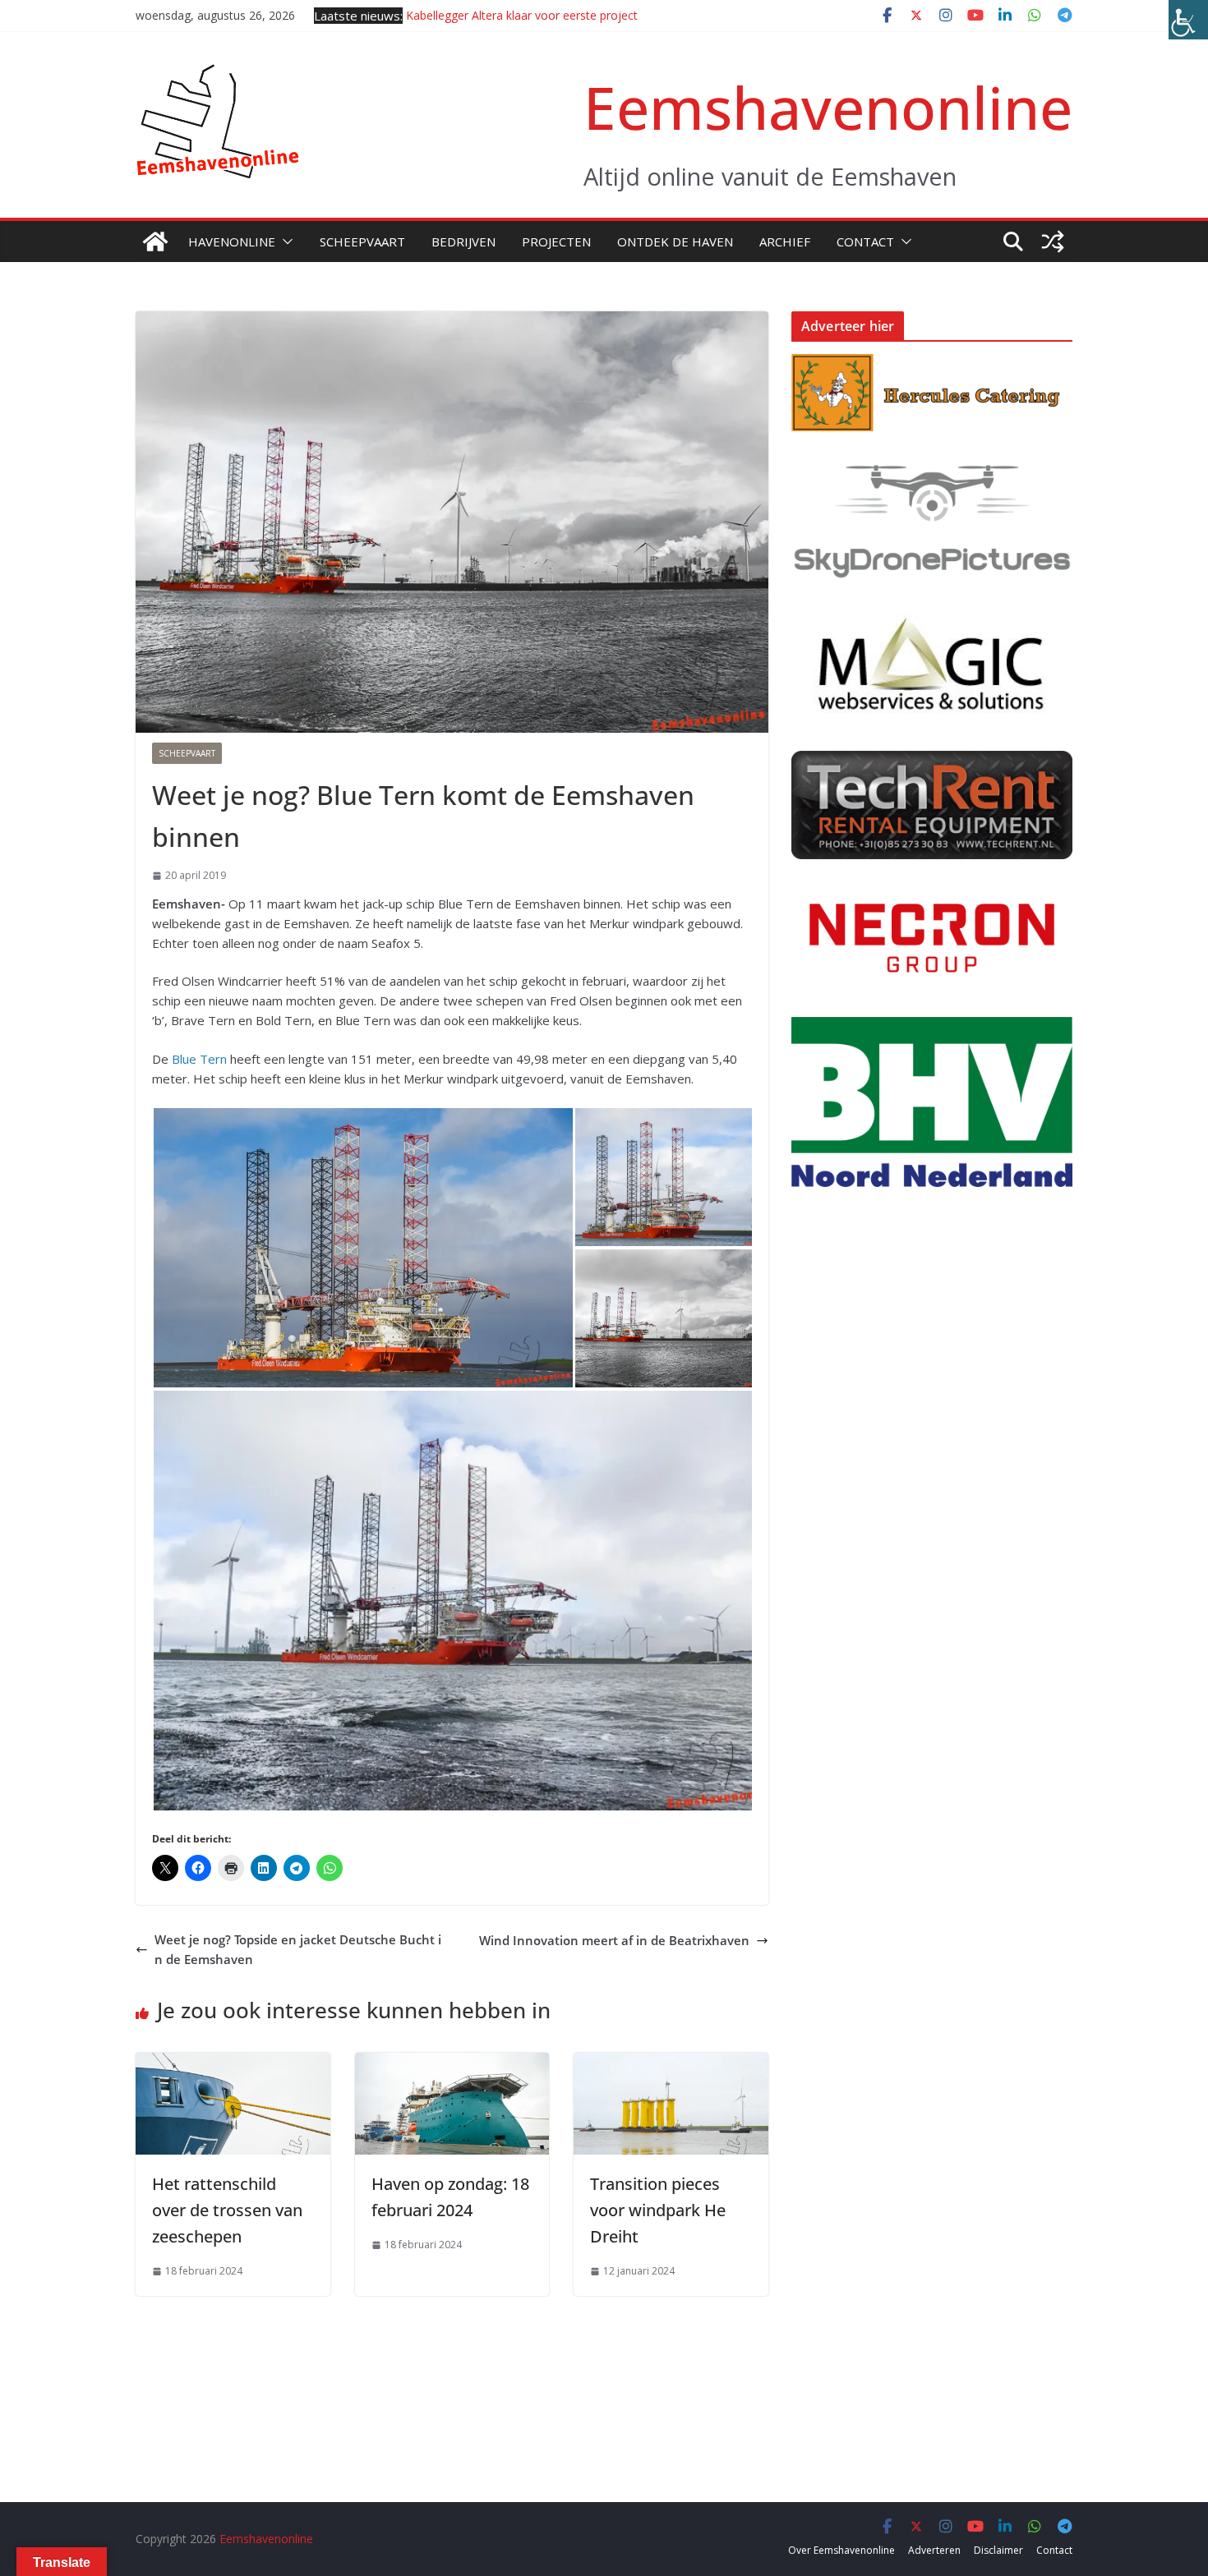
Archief (785, 241)
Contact (865, 241)
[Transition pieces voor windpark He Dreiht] (671, 2063)
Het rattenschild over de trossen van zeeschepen (227, 2210)
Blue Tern (199, 1059)
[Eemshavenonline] (155, 241)
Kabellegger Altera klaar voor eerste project (522, 15)
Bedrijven (463, 241)
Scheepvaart (362, 241)
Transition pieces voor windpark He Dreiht (658, 2210)
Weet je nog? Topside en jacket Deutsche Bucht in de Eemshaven (298, 1949)
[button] (284, 241)
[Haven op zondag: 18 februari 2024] (452, 2063)
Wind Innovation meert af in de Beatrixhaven (614, 1940)
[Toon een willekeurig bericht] (1053, 241)
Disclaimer (998, 2550)
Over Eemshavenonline (841, 2550)
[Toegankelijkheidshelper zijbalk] (1188, 20)
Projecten (556, 241)
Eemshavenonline (828, 107)
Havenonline (232, 241)
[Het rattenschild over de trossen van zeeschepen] (233, 2063)
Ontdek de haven (675, 241)
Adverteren (934, 2550)
